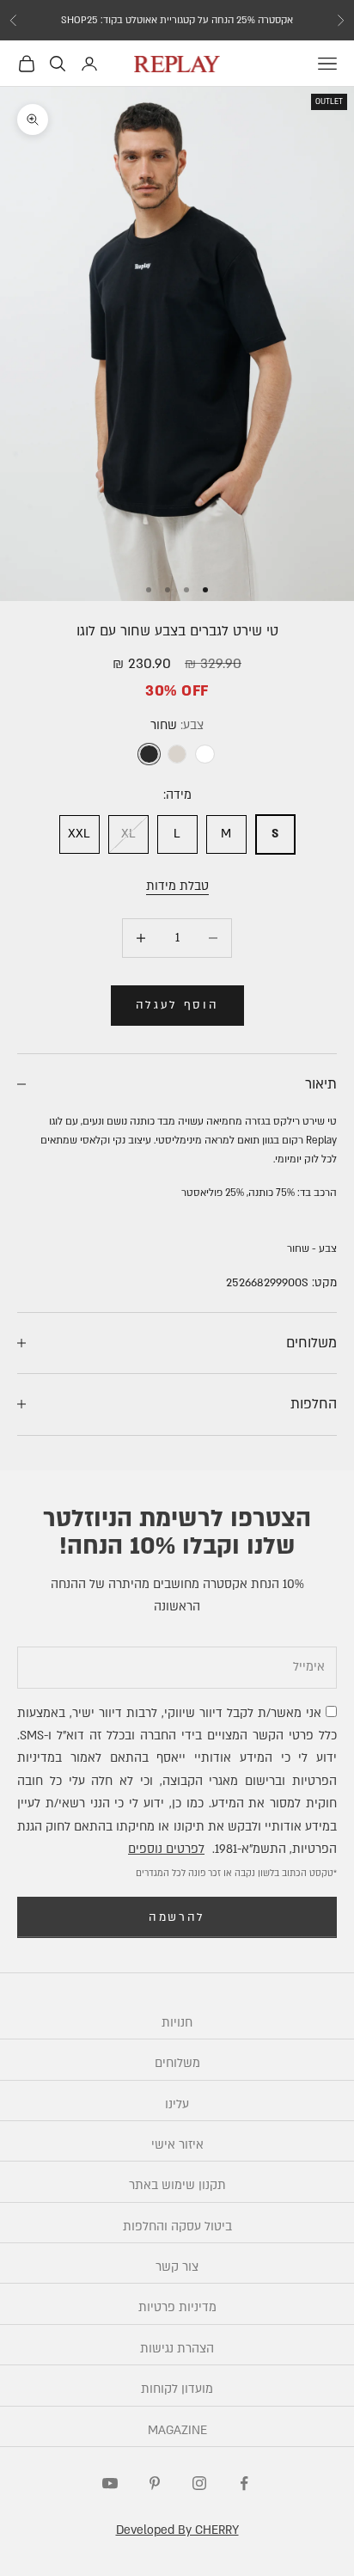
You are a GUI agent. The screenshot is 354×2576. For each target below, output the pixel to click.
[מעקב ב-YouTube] (110, 2483)
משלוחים (177, 2063)
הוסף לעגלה (177, 1005)
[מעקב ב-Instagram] (199, 2483)
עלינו (177, 2104)
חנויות (177, 2023)
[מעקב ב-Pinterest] (155, 2483)
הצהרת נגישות (177, 2349)
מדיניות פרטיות (177, 2307)
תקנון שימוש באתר (177, 2185)
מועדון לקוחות (177, 2389)
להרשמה (177, 1917)
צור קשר (177, 2267)
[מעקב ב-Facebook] (244, 2483)
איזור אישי (177, 2145)
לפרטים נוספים (166, 1849)
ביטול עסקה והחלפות (177, 2226)
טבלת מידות (177, 886)
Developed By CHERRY (177, 2530)
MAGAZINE (177, 2430)
